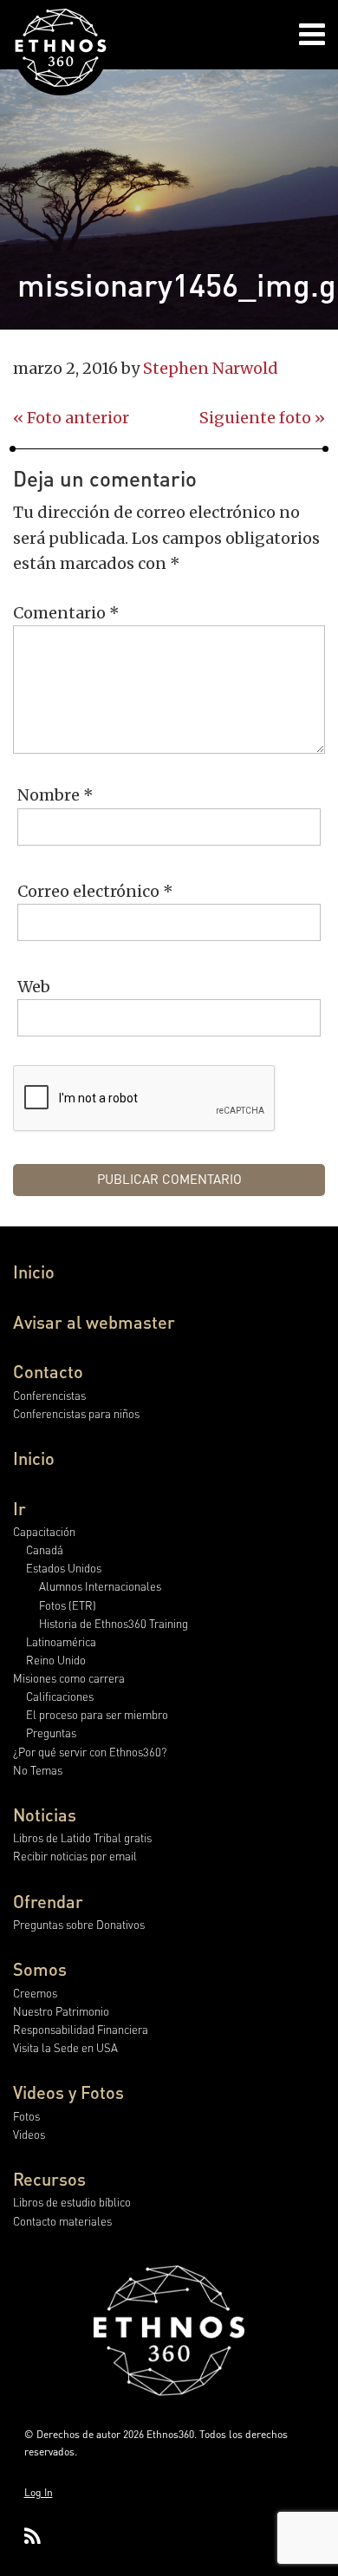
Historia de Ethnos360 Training (114, 1623)
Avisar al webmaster (94, 1322)
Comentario (66, 613)
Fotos (26, 2116)
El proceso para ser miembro (97, 1714)
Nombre (55, 795)
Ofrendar (48, 1901)
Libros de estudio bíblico (72, 2202)
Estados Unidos (64, 1568)
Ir (19, 1508)
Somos (40, 1969)
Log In (39, 2492)
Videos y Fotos (68, 2092)
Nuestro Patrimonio (61, 2011)
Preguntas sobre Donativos (79, 1924)
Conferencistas (49, 1395)
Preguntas (51, 1733)
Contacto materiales (62, 2221)
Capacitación (44, 1531)
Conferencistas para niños (76, 1413)
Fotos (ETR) (68, 1605)
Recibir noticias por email (75, 1856)
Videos (29, 2134)
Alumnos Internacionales (100, 1586)
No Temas (38, 1770)
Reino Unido (56, 1660)
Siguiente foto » (262, 418)
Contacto (48, 1371)
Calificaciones (60, 1696)
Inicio (34, 1272)
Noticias (45, 1814)
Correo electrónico (95, 891)
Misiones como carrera (69, 1678)
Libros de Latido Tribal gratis (82, 1837)
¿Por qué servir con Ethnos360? (90, 1752)
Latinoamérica (61, 1641)
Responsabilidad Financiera (81, 2029)
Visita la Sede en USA (65, 2047)
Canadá (45, 1550)
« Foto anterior (71, 418)
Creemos (35, 1993)
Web (34, 987)
